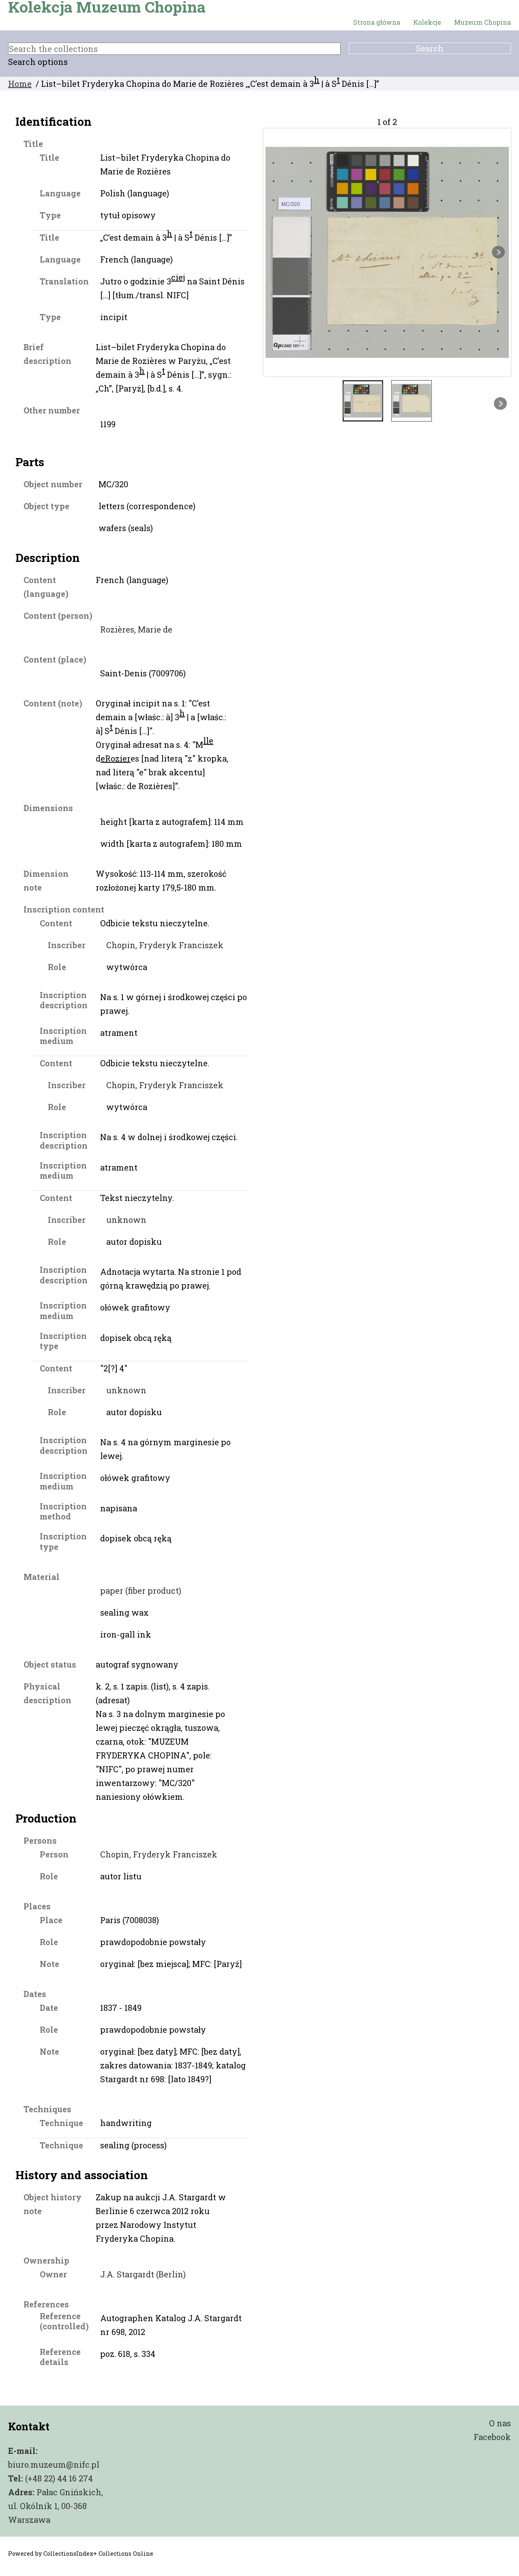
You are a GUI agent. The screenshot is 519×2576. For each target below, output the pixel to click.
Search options (38, 62)
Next (498, 252)
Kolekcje (427, 22)
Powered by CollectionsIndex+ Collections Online (81, 2553)
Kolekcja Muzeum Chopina (107, 7)
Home (20, 84)
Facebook (492, 2437)
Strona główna (377, 22)
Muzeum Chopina (483, 22)
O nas (500, 2423)
